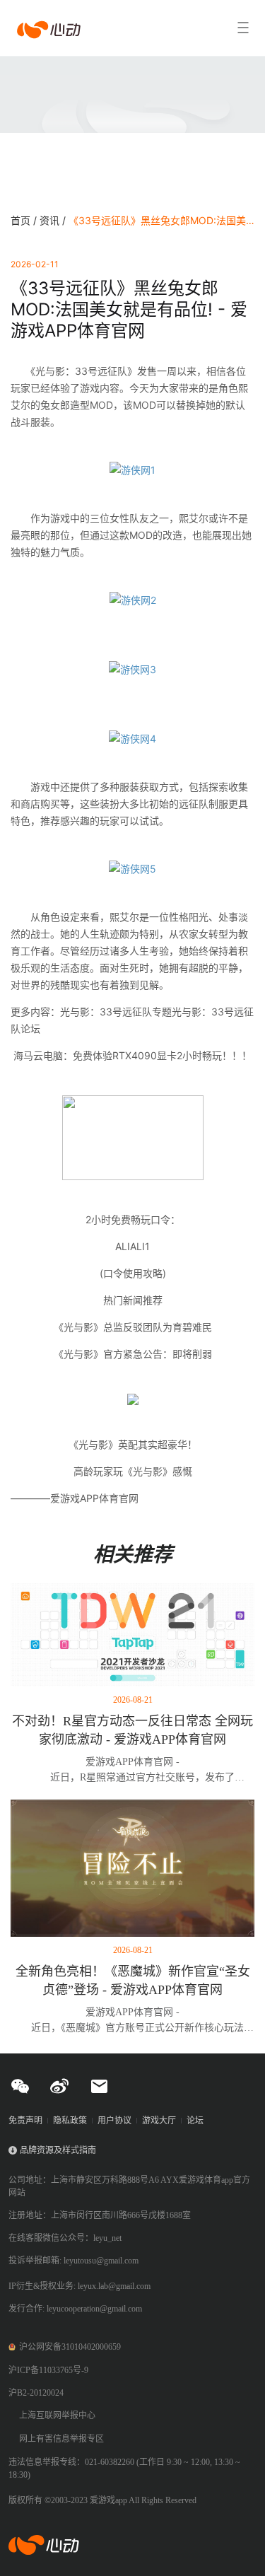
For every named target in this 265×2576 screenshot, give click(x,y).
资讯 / (54, 220)
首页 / (25, 220)
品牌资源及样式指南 (58, 2150)
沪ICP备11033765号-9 (48, 2370)
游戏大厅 (159, 2121)
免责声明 (25, 2121)
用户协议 (114, 2121)
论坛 (195, 2121)
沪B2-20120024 (36, 2393)
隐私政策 (70, 2121)
